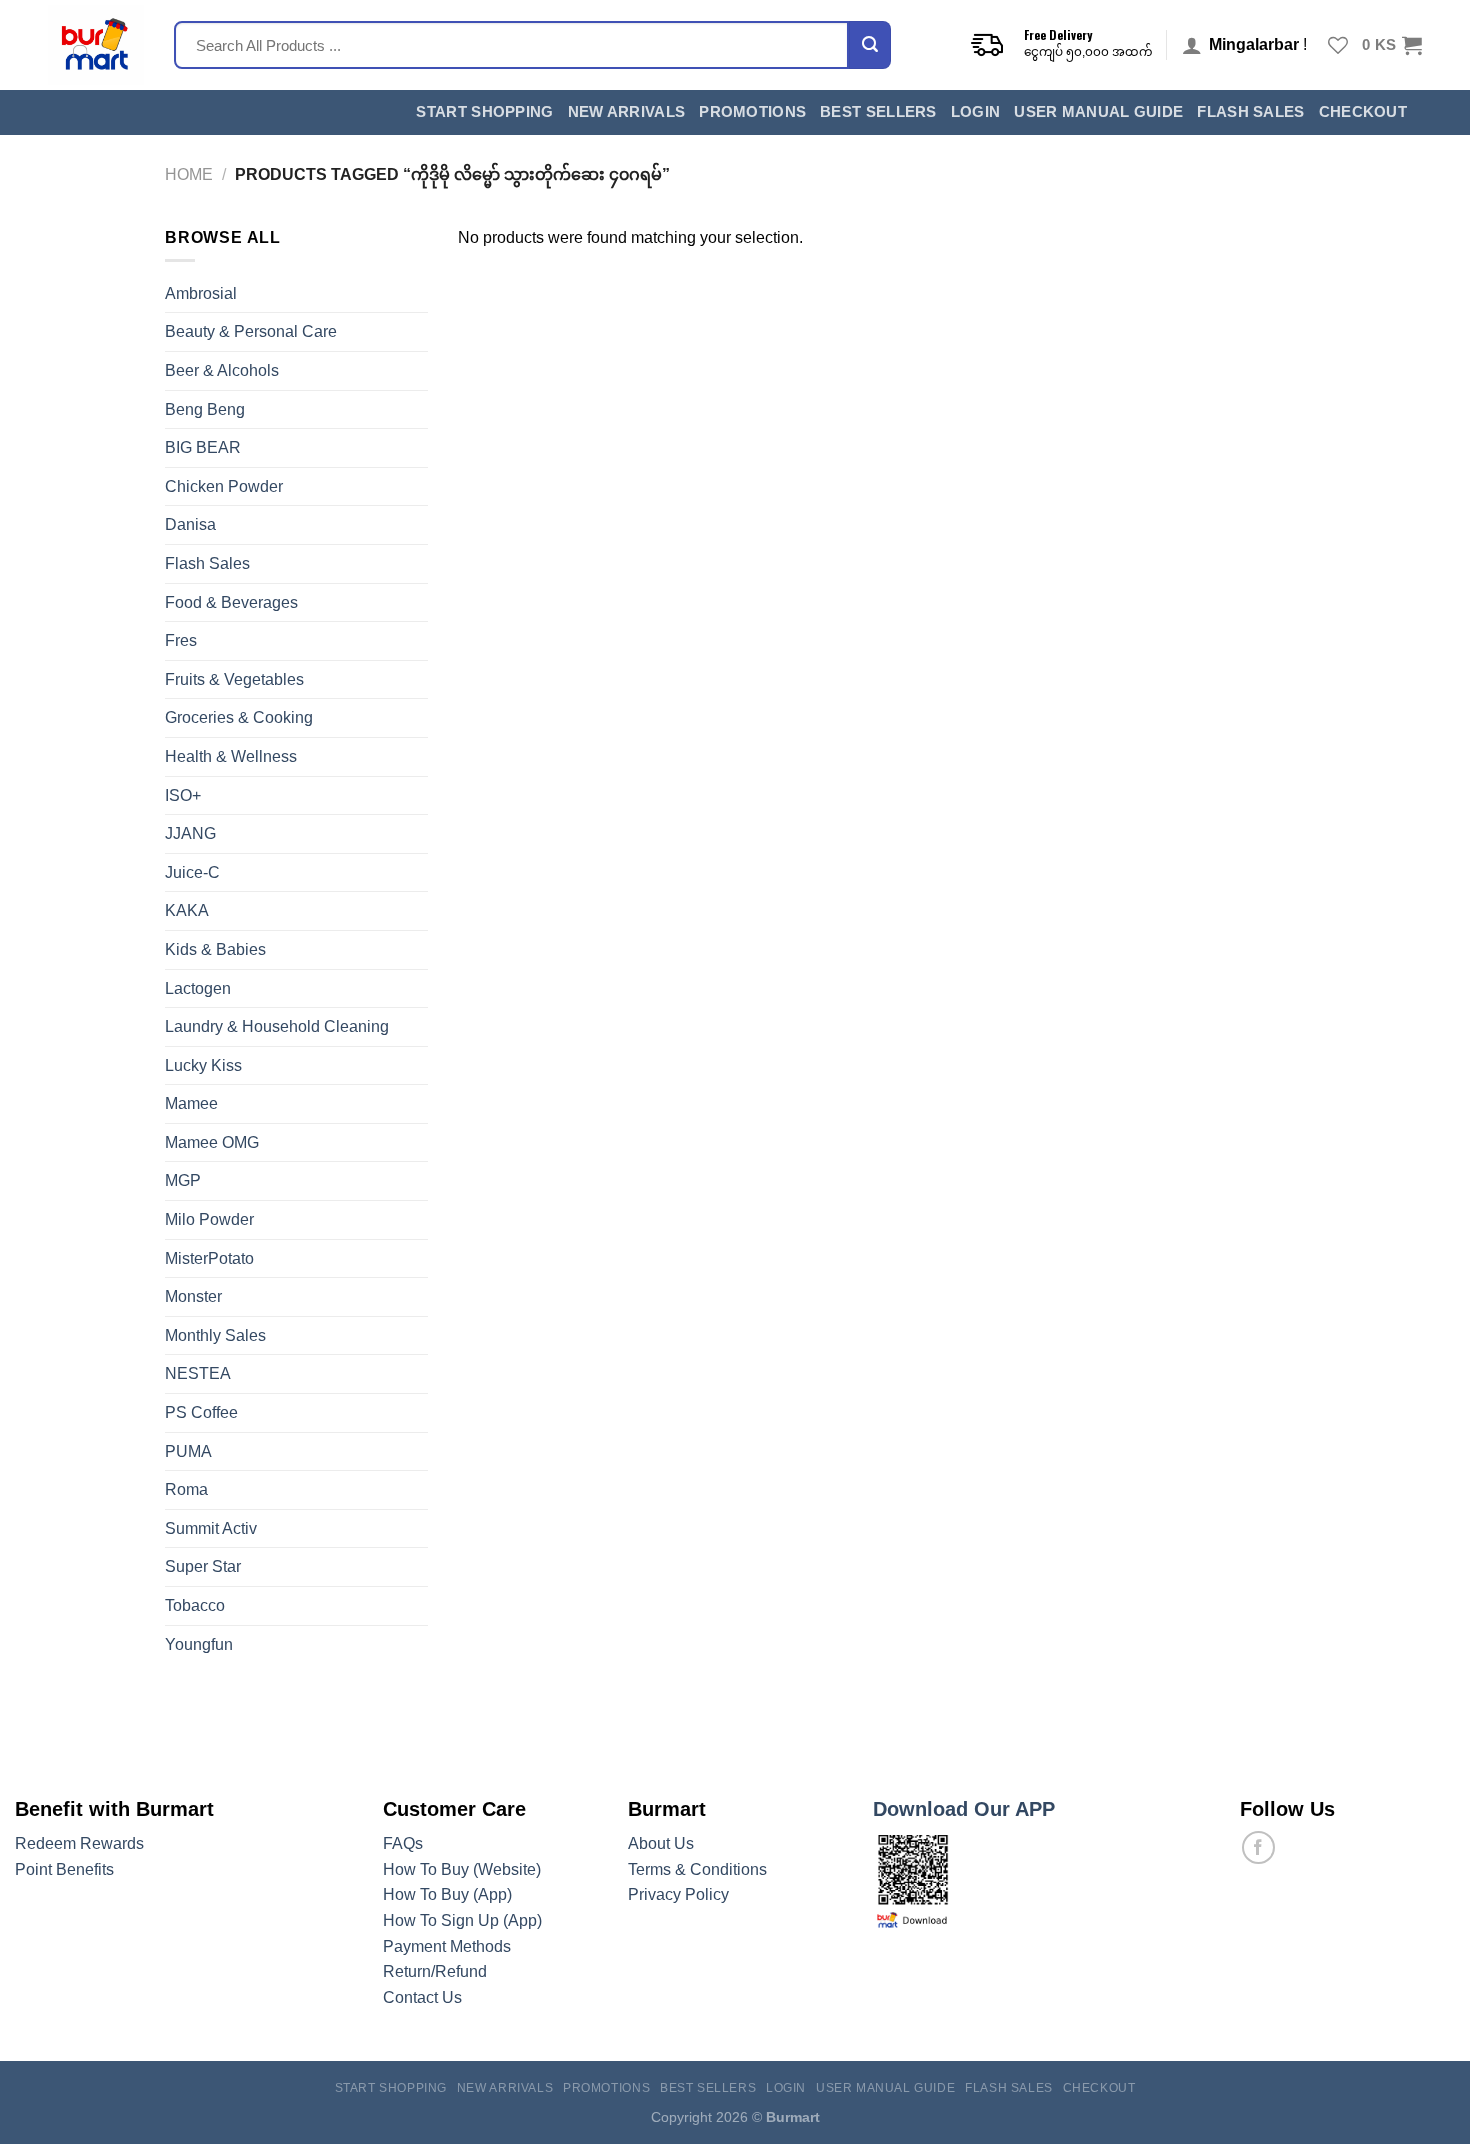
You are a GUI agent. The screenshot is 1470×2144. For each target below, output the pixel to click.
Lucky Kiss (203, 1065)
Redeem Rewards (79, 1843)
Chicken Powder (224, 486)
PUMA (188, 1451)
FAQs (403, 1843)
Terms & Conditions (697, 1869)
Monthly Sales (215, 1335)
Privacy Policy (678, 1894)
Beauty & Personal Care (251, 331)
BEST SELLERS (878, 112)
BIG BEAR (203, 447)
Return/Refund (435, 1971)
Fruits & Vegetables (234, 679)
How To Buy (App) (447, 1894)
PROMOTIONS (752, 112)
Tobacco (195, 1605)
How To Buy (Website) (462, 1869)
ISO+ (183, 795)
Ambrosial (201, 293)
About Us (661, 1843)
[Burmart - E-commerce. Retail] (96, 45)
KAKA (187, 910)
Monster (193, 1296)
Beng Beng (205, 409)
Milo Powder (209, 1219)
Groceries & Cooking (239, 717)
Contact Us (422, 1997)
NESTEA (198, 1373)
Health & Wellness (231, 756)
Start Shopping (484, 112)
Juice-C (192, 872)
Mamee (191, 1103)
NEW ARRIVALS (627, 112)
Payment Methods (447, 1946)
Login (976, 112)
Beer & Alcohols (222, 370)
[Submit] (870, 45)
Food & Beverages (231, 602)
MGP (183, 1180)
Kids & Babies (215, 949)
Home (189, 174)
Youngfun (199, 1644)
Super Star (203, 1566)
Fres (181, 640)
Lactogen (198, 988)
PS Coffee (201, 1412)
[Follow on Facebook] (1258, 1847)
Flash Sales (1250, 112)
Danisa (190, 524)
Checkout (1363, 112)
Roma (186, 1489)
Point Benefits (64, 1869)
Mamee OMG (212, 1142)
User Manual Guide (1098, 112)
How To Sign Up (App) (462, 1920)
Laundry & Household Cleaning (277, 1026)
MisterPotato (209, 1258)
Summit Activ (211, 1528)
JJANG (190, 833)
